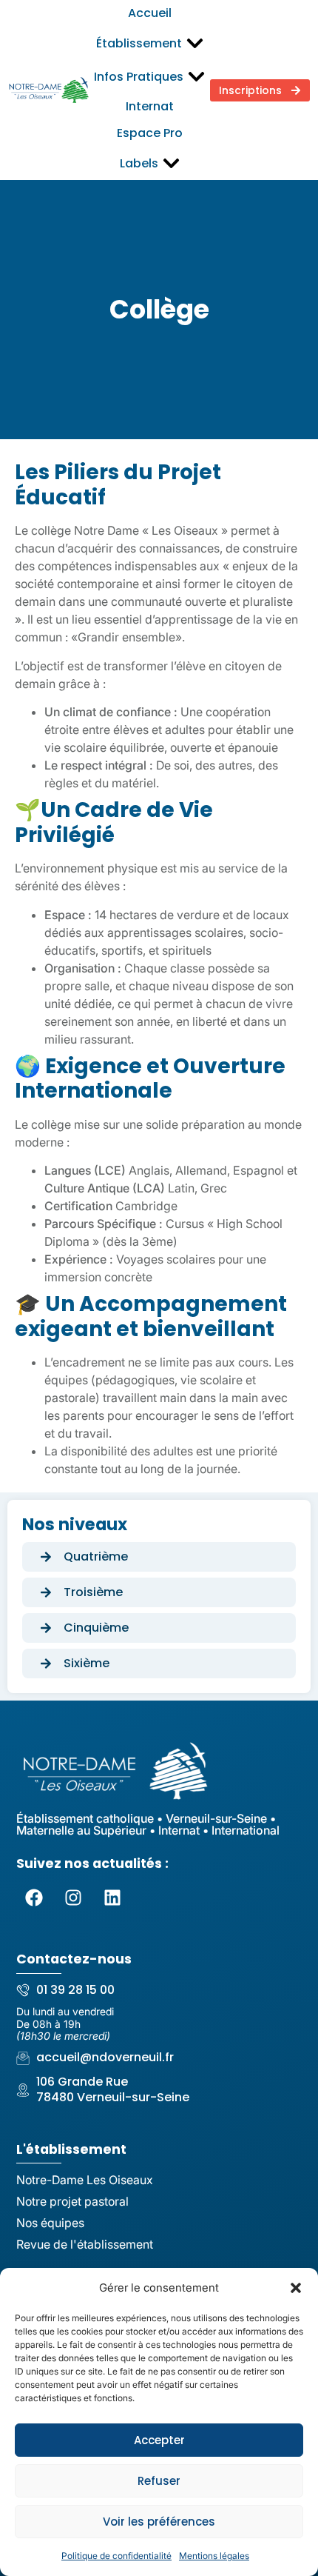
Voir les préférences (159, 2522)
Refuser (159, 2481)
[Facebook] (34, 1898)
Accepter (159, 2440)
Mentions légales (214, 2556)
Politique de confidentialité (116, 2556)
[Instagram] (73, 1898)
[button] (296, 2288)
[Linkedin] (112, 1898)
